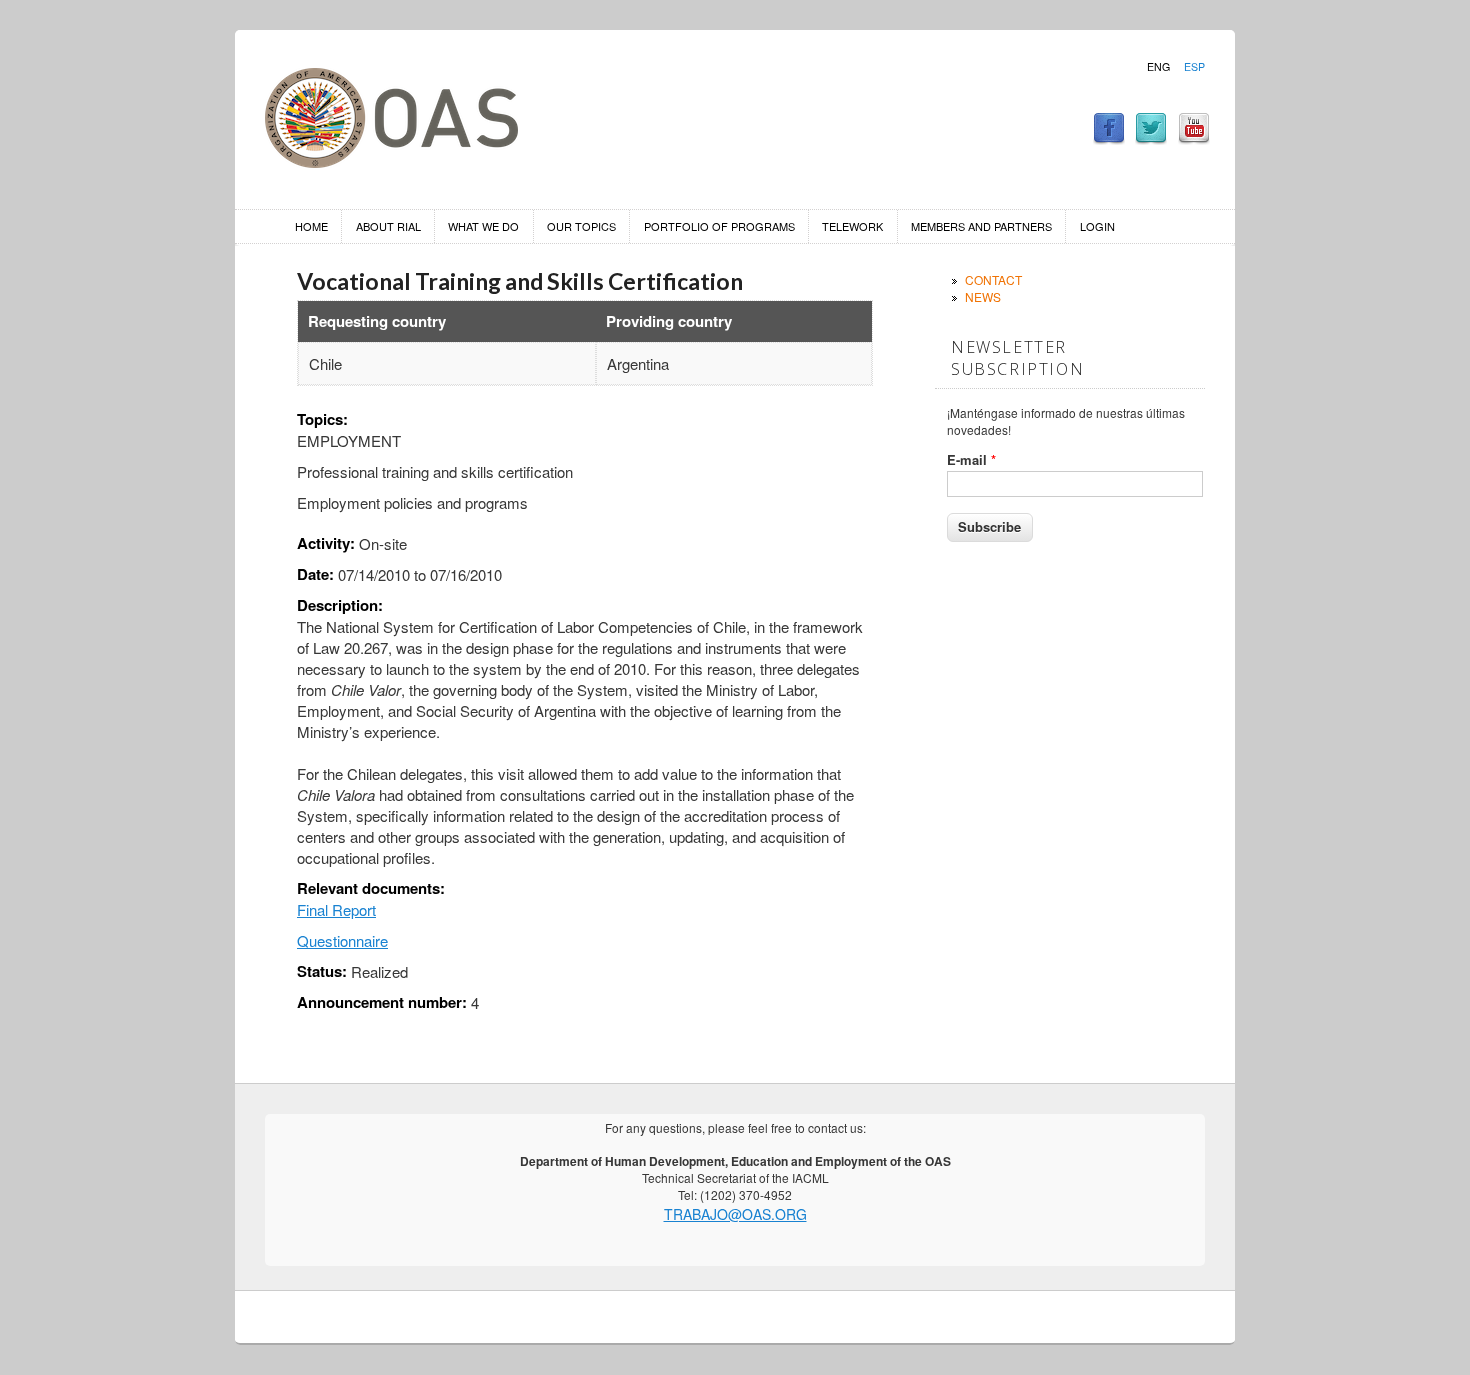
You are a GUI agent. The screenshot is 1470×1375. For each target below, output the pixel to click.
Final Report (336, 909)
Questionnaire (342, 940)
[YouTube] (1194, 138)
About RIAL (388, 226)
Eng (1158, 67)
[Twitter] (1151, 138)
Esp (1194, 67)
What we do (483, 226)
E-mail (971, 460)
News (983, 296)
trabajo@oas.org (735, 1214)
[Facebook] (1109, 138)
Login (1097, 226)
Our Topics (581, 226)
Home (311, 226)
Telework (852, 226)
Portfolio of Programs (719, 226)
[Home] (391, 161)
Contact (993, 279)
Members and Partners (981, 226)
